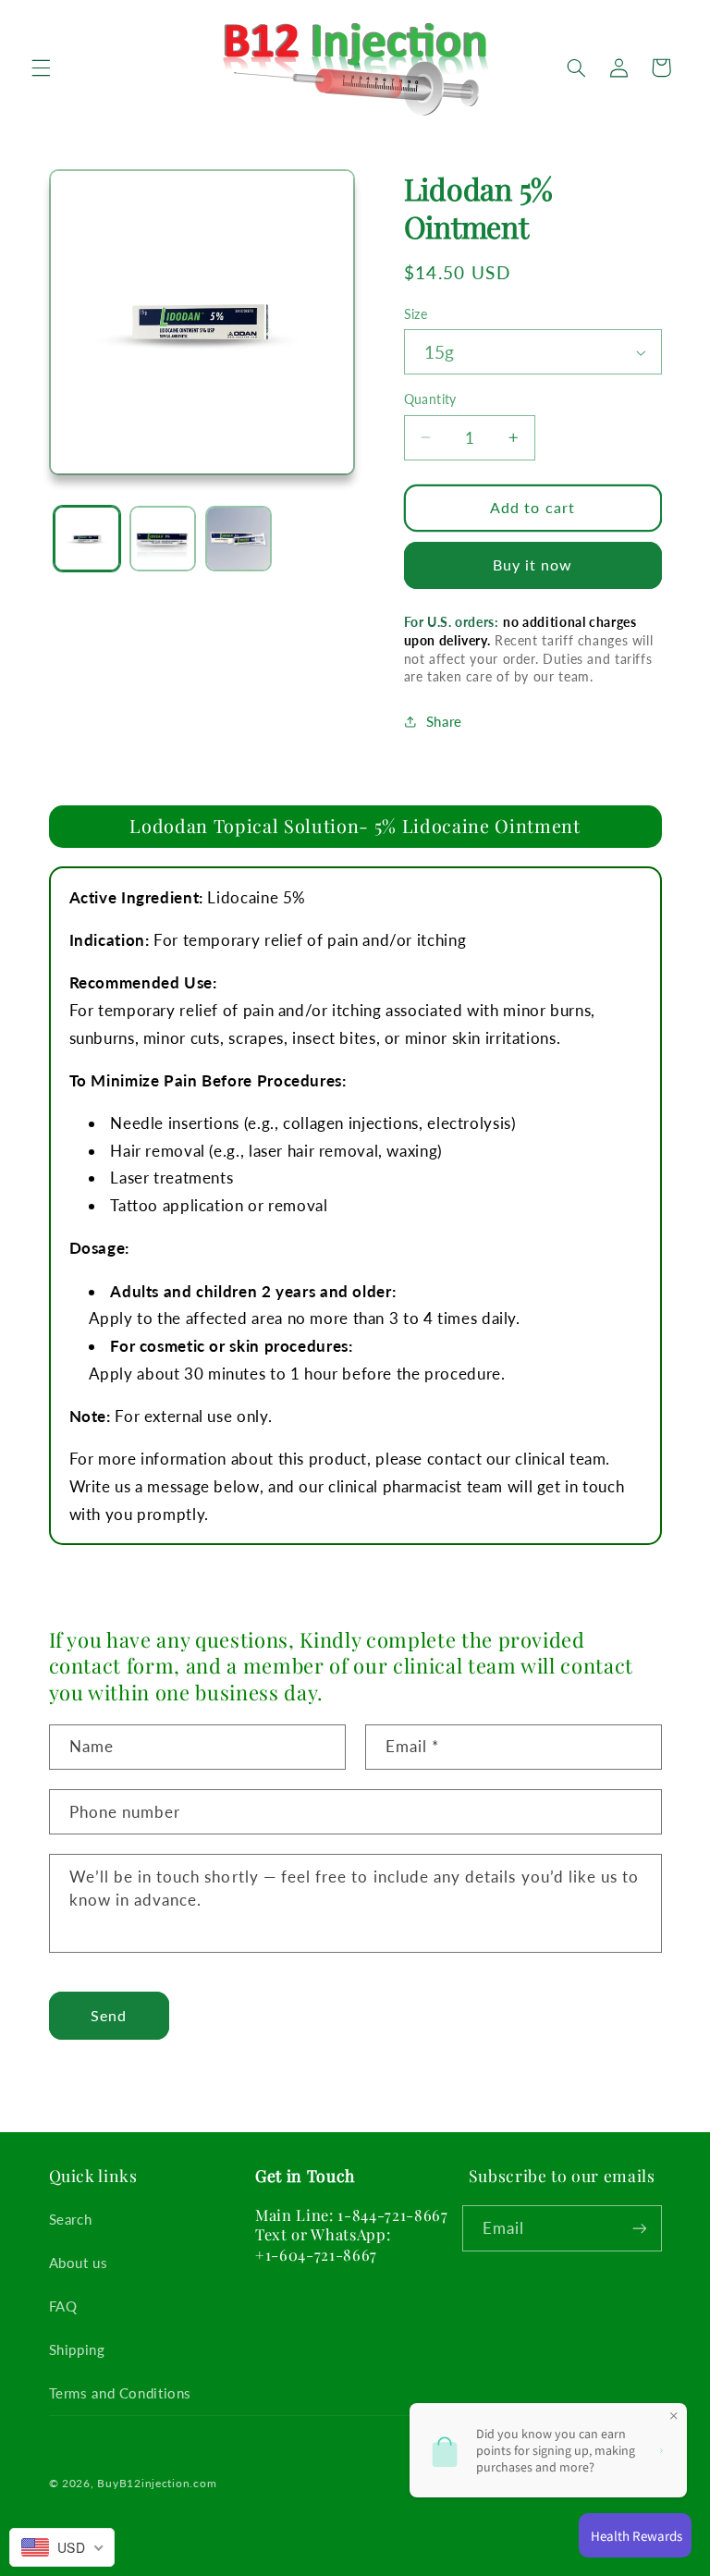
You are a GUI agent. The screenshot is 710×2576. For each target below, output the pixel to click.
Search (71, 2219)
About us (79, 2263)
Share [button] (444, 721)
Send (109, 2015)
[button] (41, 67)
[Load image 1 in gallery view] (87, 539)
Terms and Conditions (121, 2393)
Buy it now (533, 564)
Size (416, 314)
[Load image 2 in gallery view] (163, 539)
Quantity (430, 399)
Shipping (77, 2349)
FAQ (63, 2306)
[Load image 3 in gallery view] (239, 539)
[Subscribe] (639, 2228)
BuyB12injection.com (157, 2483)
